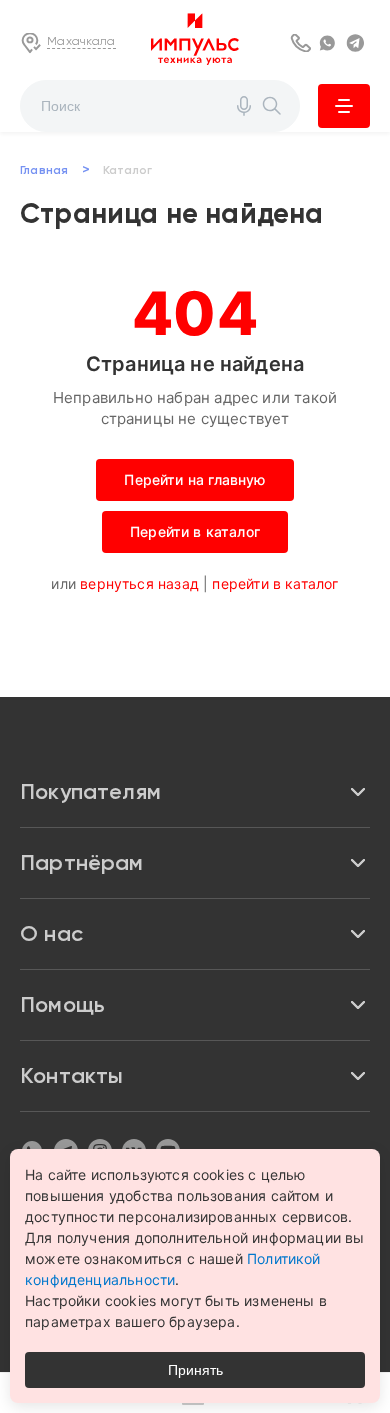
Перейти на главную (194, 479)
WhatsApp (330, 43)
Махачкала (81, 41)
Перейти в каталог (195, 531)
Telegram (358, 43)
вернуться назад (139, 583)
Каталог (344, 106)
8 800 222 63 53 (302, 43)
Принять (195, 1370)
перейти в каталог (275, 583)
